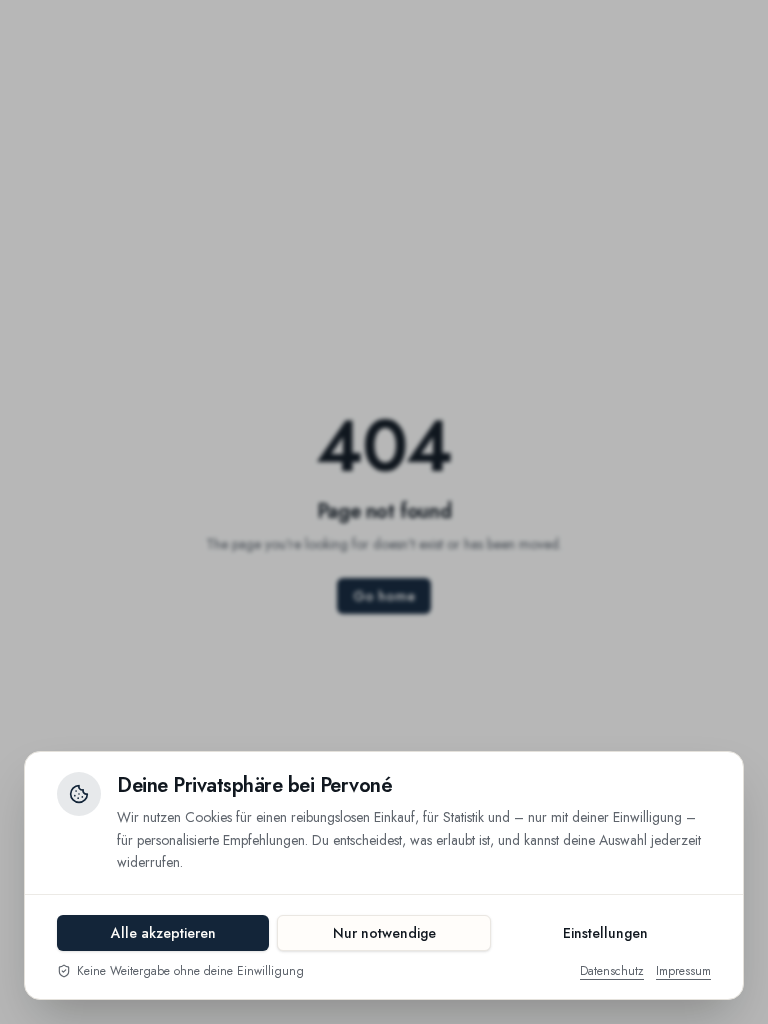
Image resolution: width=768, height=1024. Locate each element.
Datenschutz (612, 971)
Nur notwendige (384, 933)
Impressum (683, 971)
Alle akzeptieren (163, 933)
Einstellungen (605, 933)
